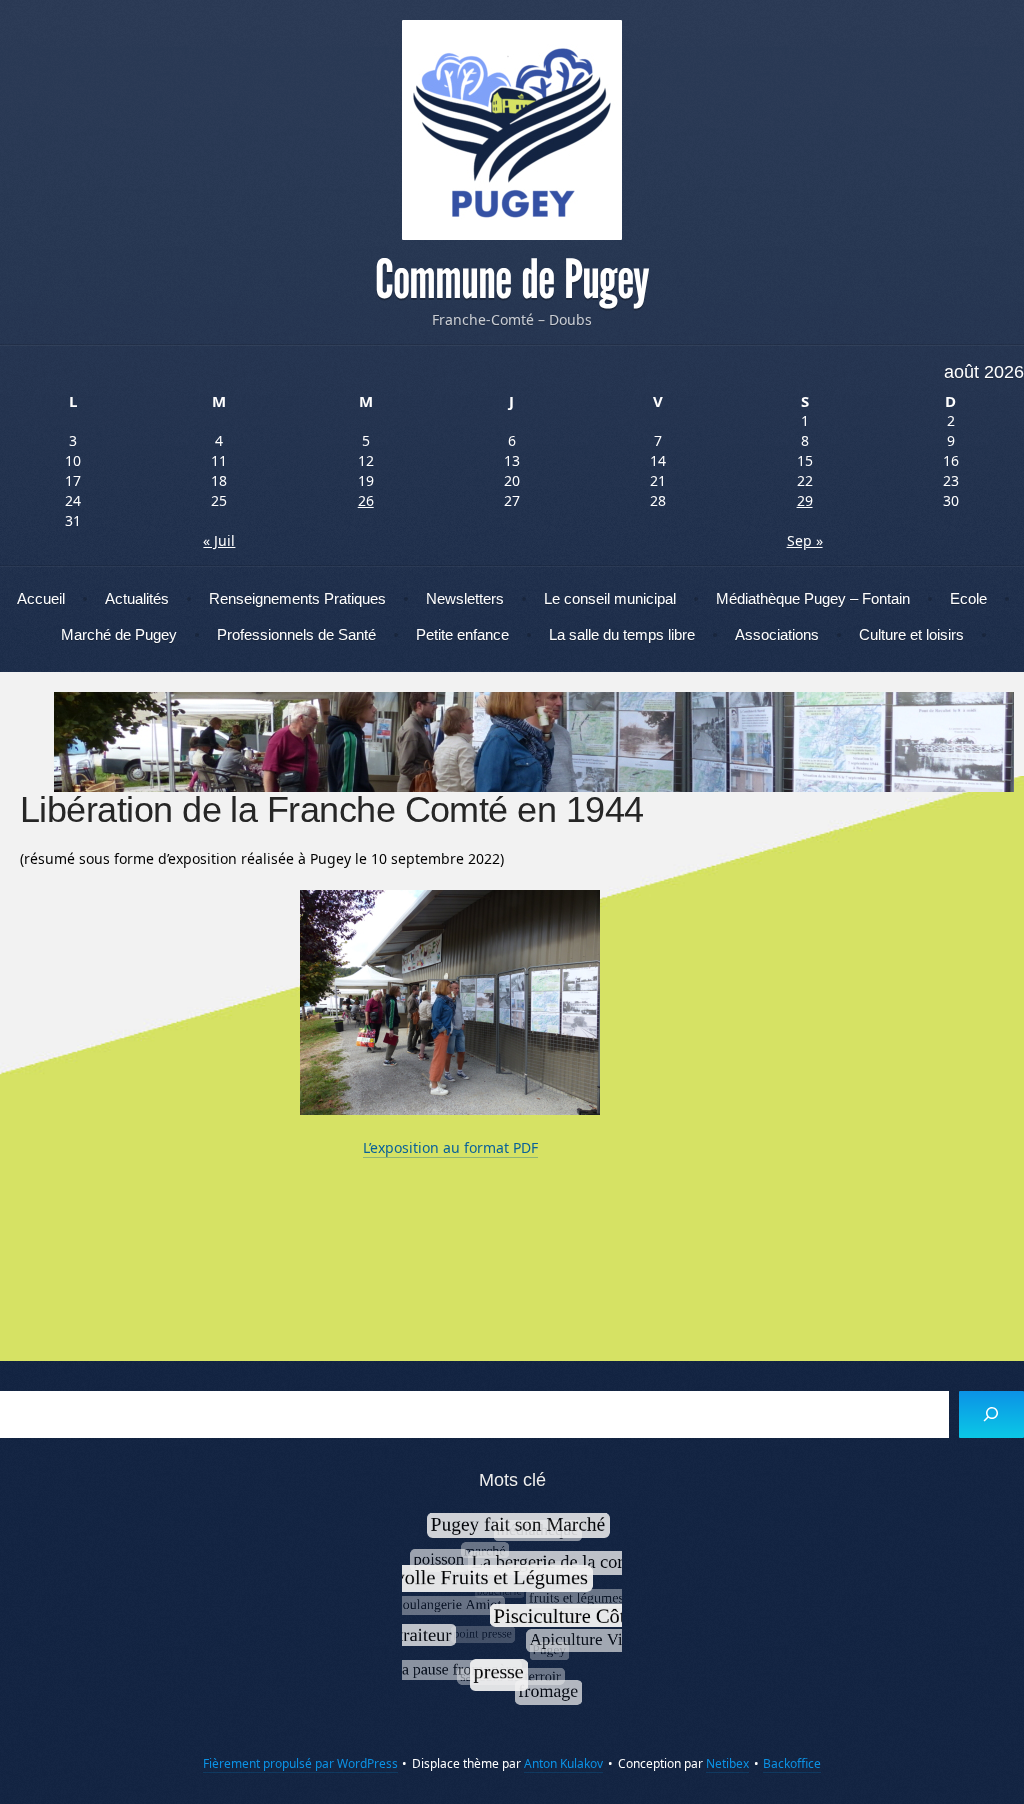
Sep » (805, 540)
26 (366, 500)
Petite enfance (462, 634)
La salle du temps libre (622, 634)
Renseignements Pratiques (297, 598)
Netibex (727, 1763)
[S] (991, 1414)
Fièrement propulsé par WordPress (300, 1763)
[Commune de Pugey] (512, 130)
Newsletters (465, 598)
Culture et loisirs (911, 634)
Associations (777, 634)
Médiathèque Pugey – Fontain (813, 598)
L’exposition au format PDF (450, 1147)
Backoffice (792, 1763)
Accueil (41, 598)
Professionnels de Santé (296, 634)
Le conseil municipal (610, 598)
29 (805, 500)
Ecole (968, 598)
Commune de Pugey (512, 280)
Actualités (137, 598)
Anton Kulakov (563, 1763)
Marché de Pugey (119, 634)
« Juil (219, 540)
